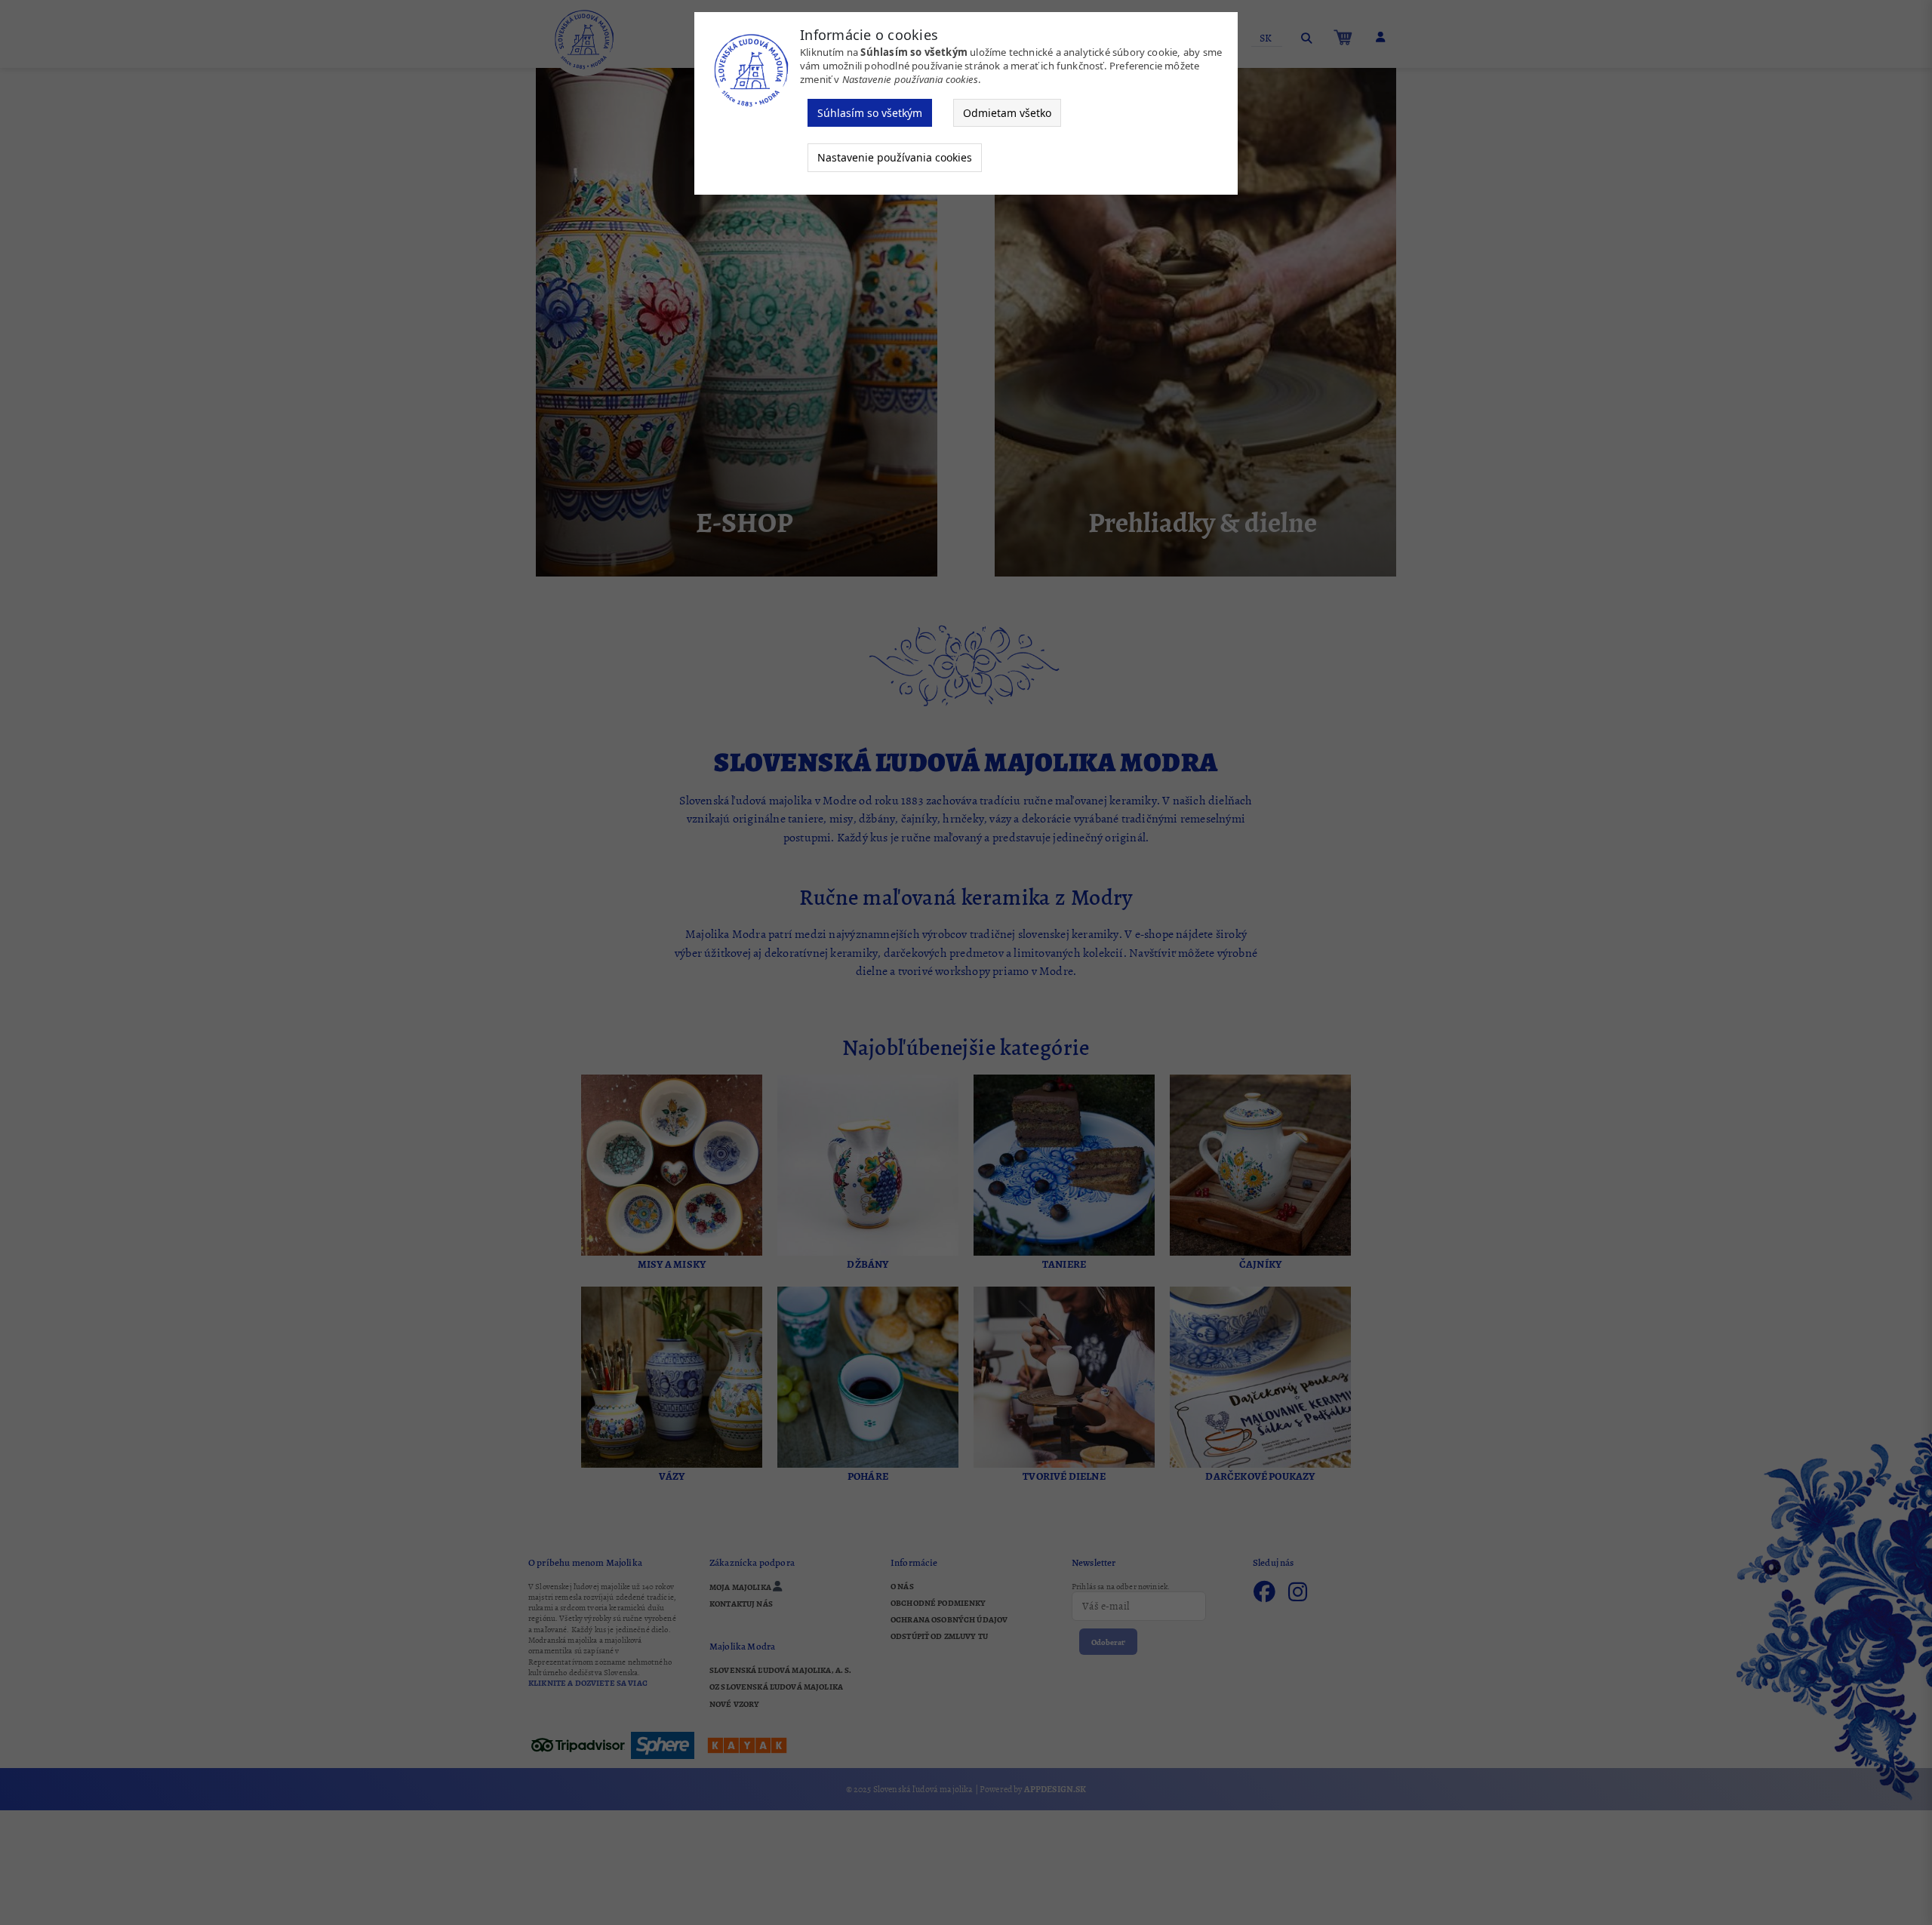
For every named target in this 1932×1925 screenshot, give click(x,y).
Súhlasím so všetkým (870, 113)
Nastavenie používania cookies (895, 157)
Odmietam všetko (1007, 113)
